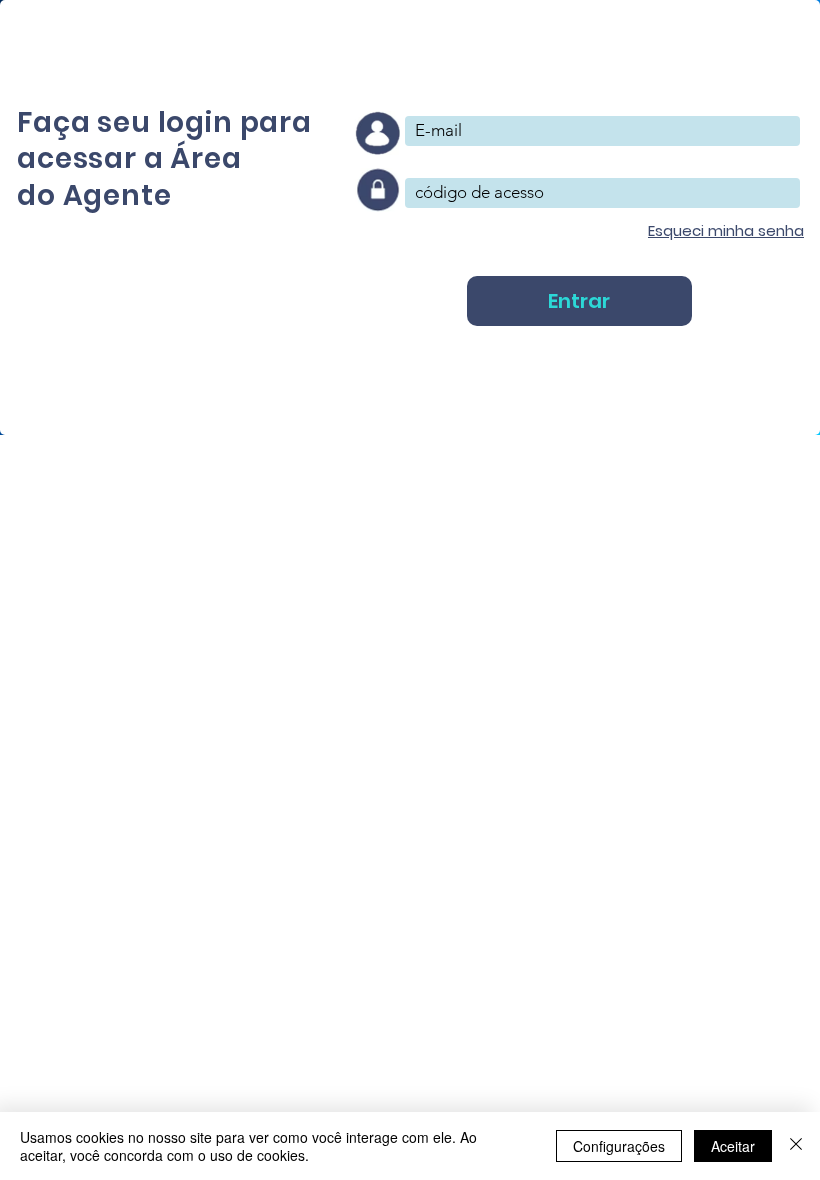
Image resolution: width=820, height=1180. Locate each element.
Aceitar (733, 1146)
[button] (726, 230)
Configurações (619, 1146)
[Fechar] (796, 1146)
